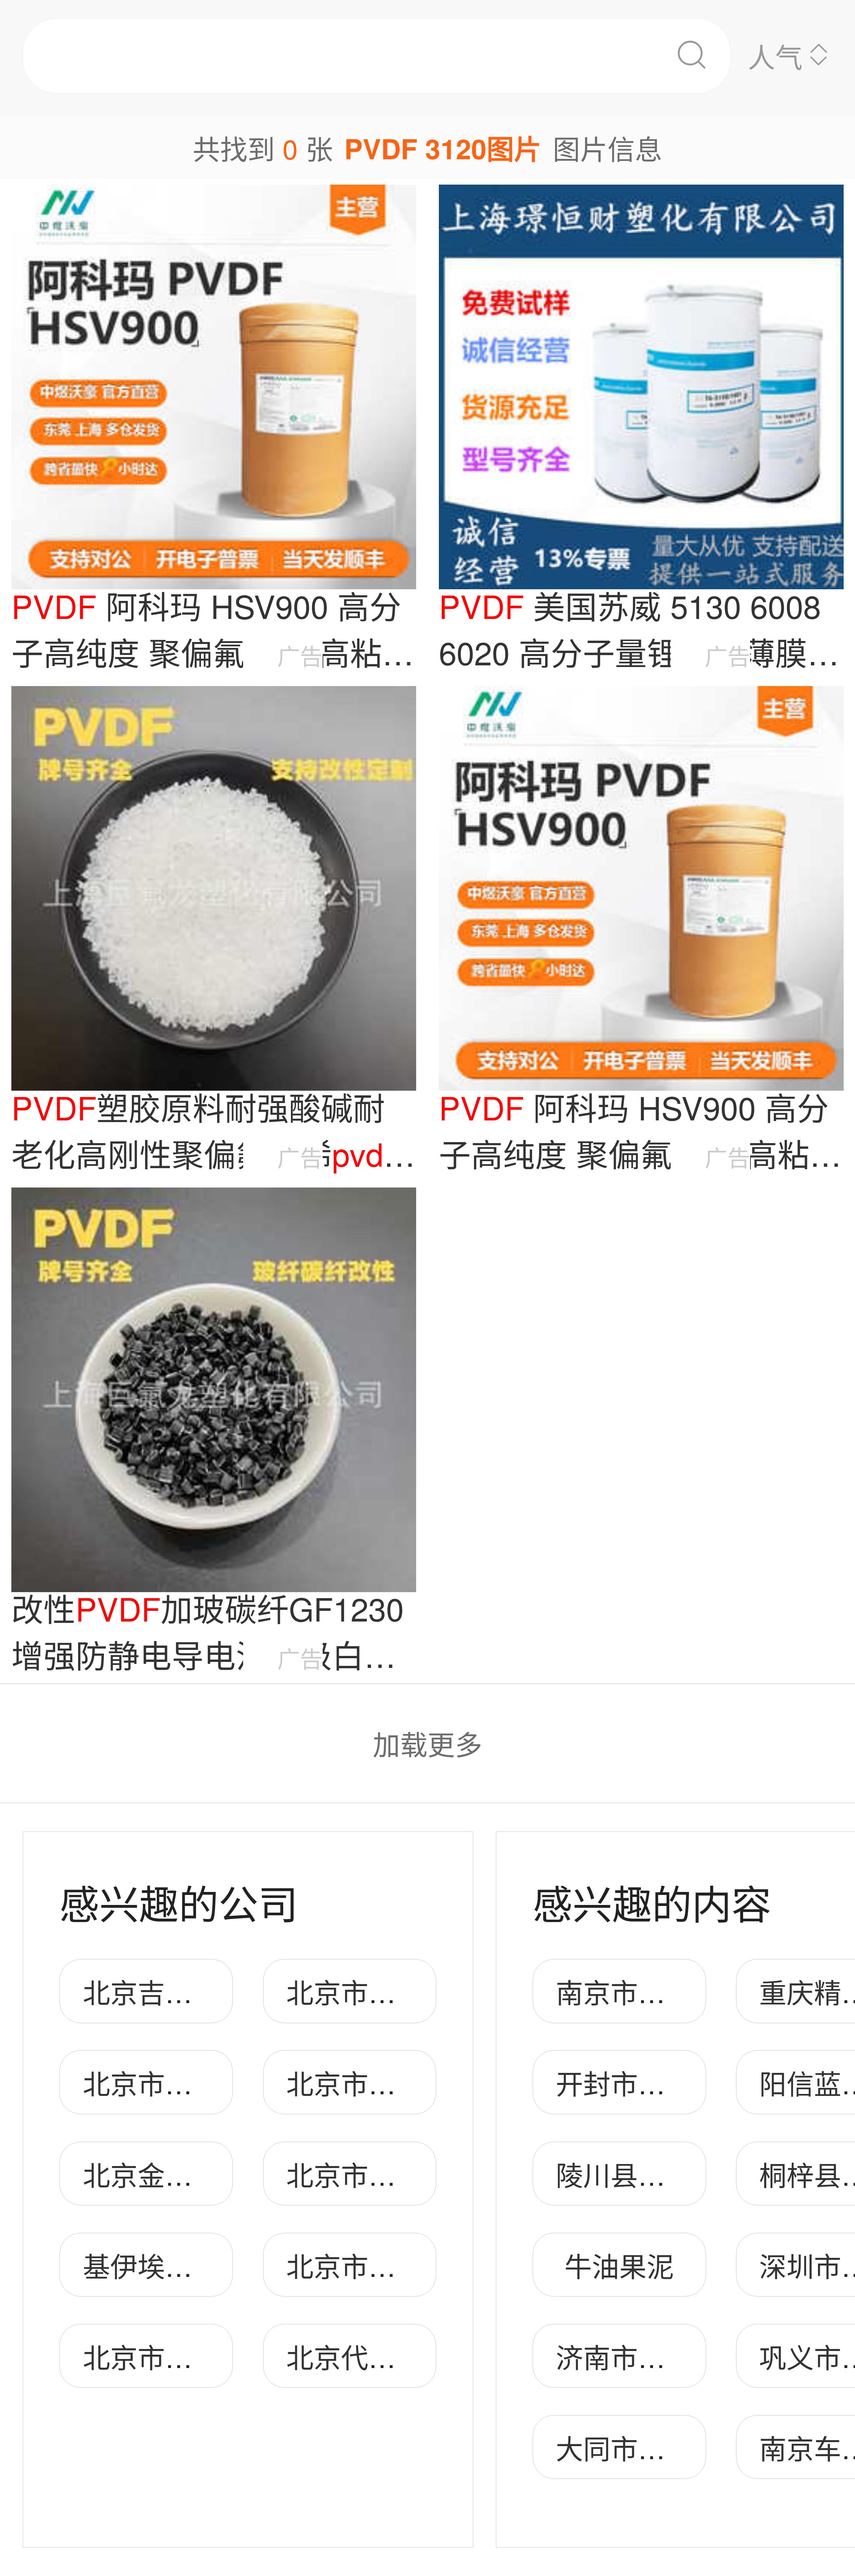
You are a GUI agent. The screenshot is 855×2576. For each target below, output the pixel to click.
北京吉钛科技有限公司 (220, 1991)
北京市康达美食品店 (206, 2356)
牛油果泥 (619, 2265)
